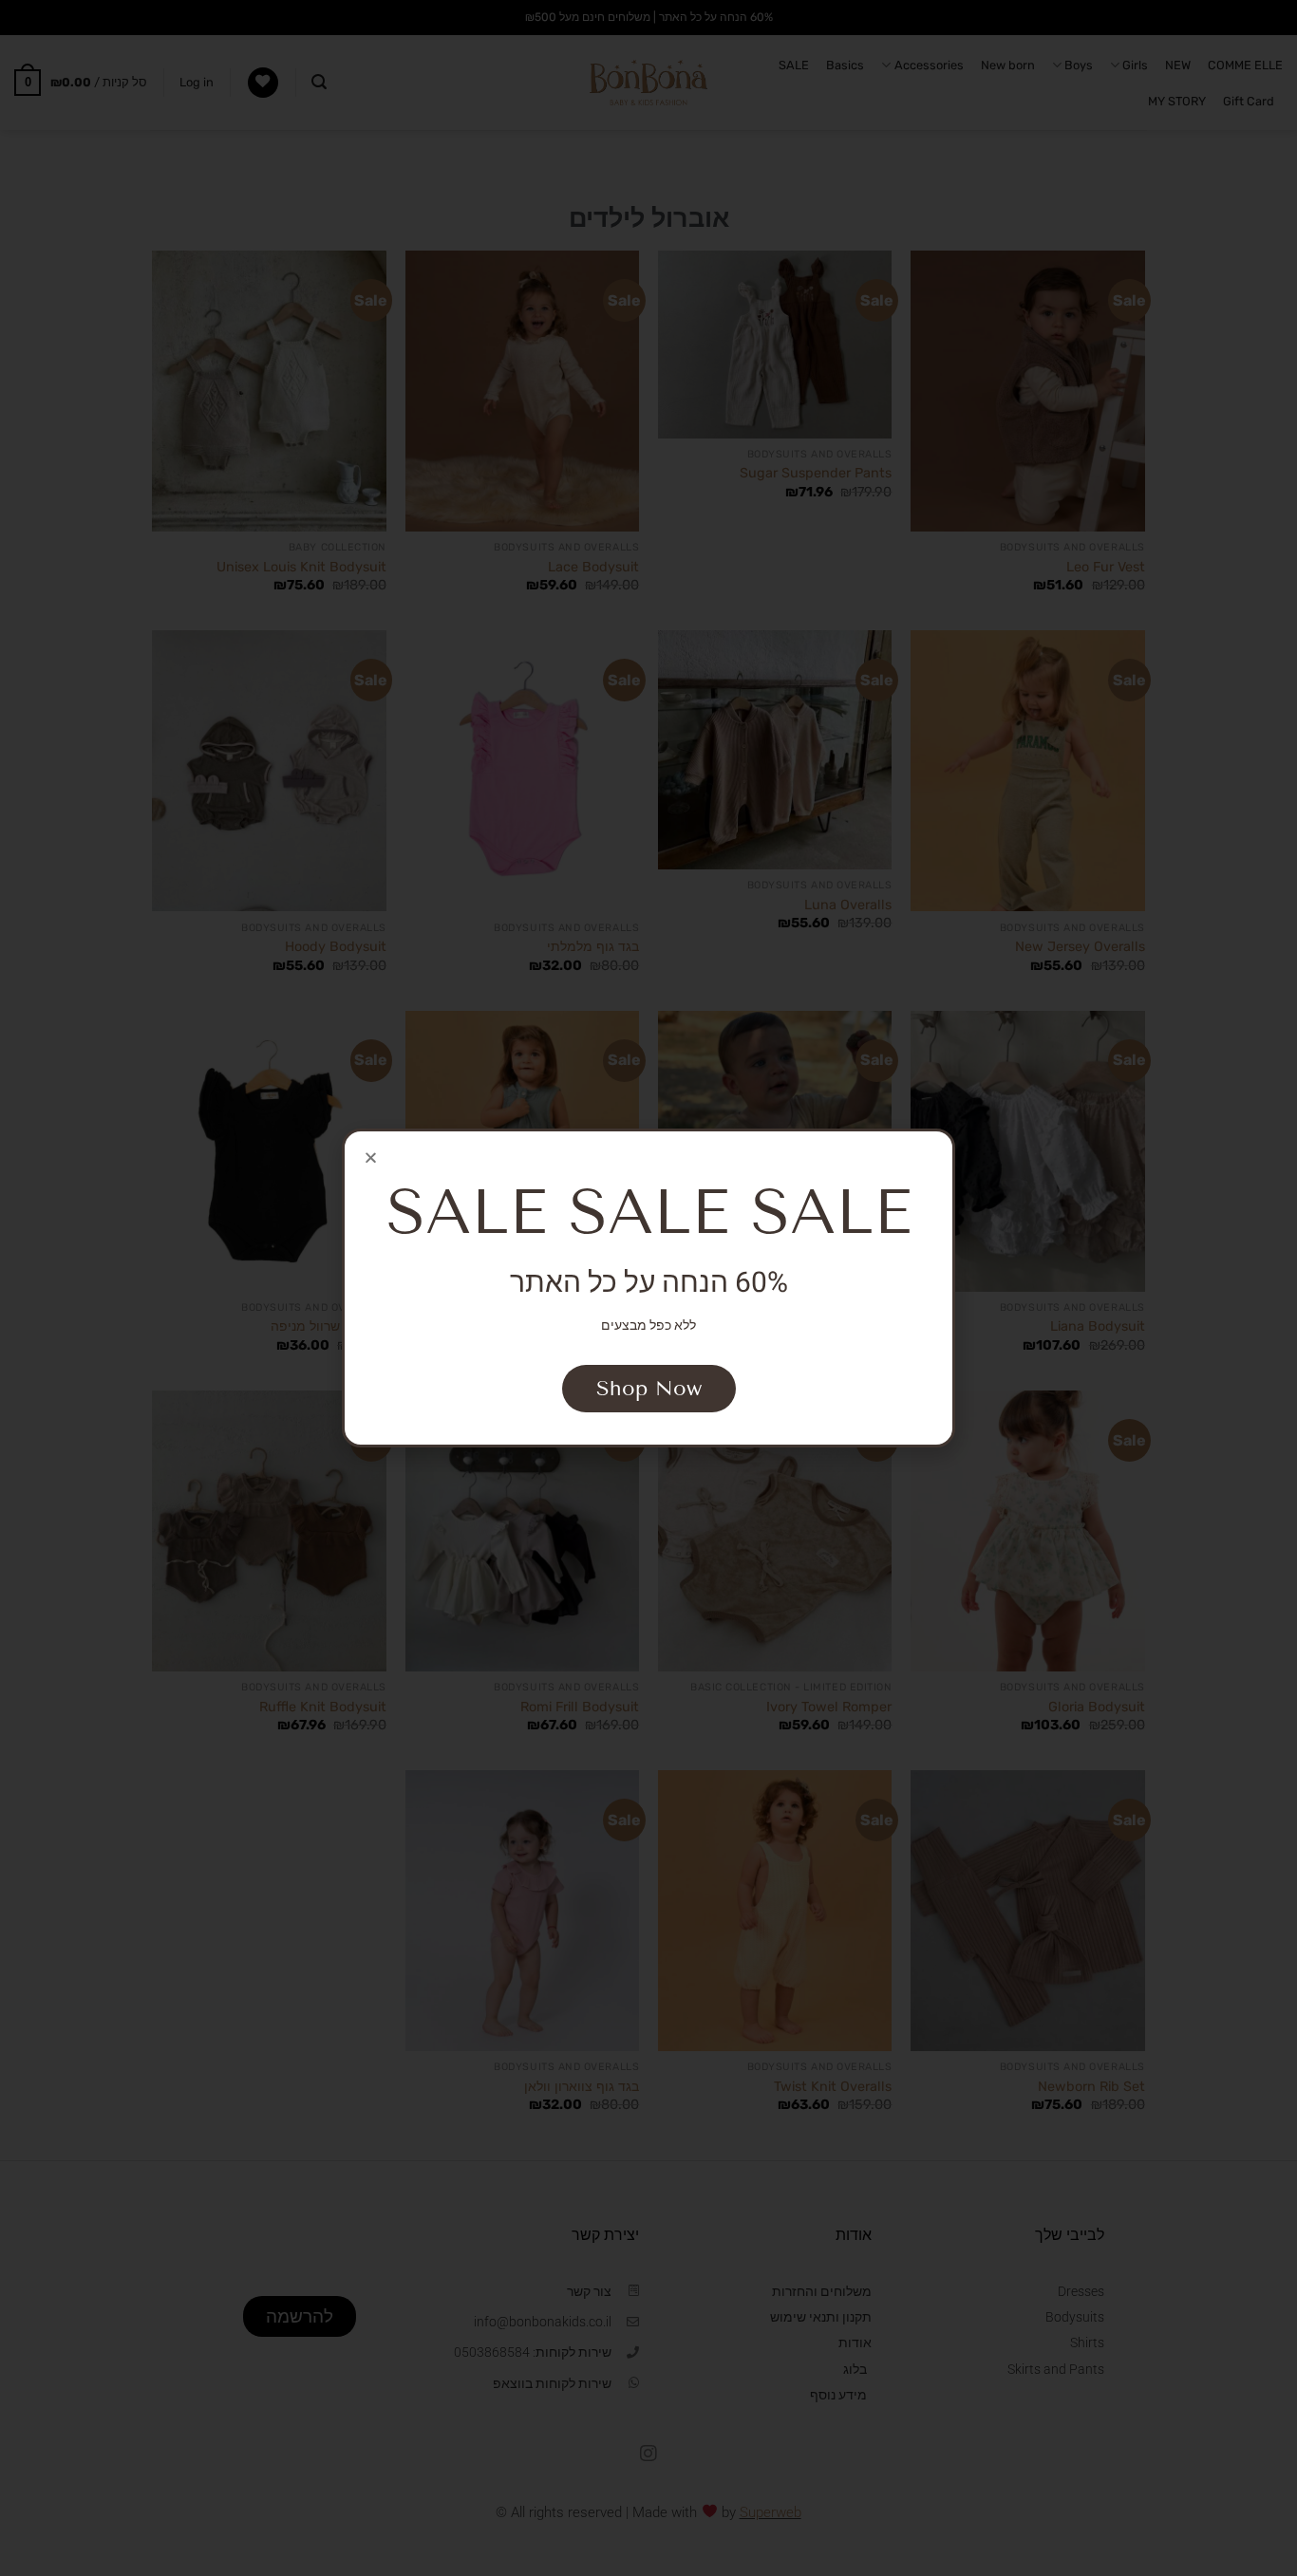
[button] (371, 1157)
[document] (648, 1288)
